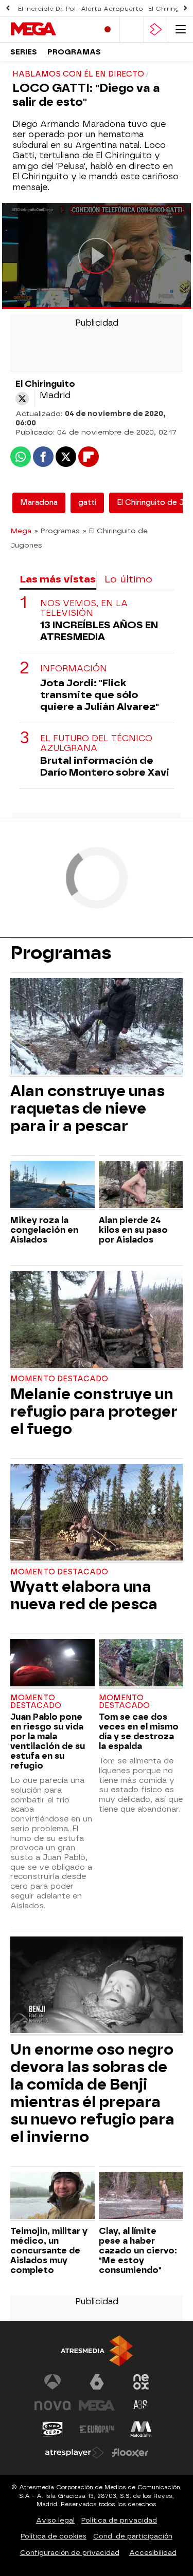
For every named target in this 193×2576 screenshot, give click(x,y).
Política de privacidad (119, 2520)
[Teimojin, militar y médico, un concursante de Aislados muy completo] (52, 2196)
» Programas (57, 531)
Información (74, 669)
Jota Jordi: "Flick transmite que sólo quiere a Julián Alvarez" (100, 695)
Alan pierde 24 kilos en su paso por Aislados (133, 1230)
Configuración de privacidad (70, 2553)
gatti (87, 503)
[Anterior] (8, 8)
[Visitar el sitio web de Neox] (141, 2382)
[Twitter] (22, 399)
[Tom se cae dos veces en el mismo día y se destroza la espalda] (141, 1664)
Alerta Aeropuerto (112, 9)
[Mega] (50, 29)
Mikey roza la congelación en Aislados (44, 1230)
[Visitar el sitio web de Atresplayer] (75, 2453)
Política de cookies (54, 2536)
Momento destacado (59, 1379)
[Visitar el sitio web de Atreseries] (141, 2405)
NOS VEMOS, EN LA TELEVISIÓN (84, 608)
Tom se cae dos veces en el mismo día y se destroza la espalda (139, 1732)
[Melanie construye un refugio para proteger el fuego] (97, 1320)
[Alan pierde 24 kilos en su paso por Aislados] (141, 1186)
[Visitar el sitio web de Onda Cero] (52, 2429)
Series (24, 52)
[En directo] (108, 30)
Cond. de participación (133, 2536)
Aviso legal (55, 2520)
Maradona (39, 503)
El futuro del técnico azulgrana (96, 743)
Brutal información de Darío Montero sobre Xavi (105, 766)
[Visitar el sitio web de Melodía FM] (141, 2429)
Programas (74, 52)
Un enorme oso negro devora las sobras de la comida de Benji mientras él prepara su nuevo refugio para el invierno (92, 2093)
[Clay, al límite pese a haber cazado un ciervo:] (141, 2196)
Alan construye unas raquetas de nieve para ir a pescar (87, 1108)
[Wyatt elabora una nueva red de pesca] (97, 1513)
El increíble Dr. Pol (47, 9)
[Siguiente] (185, 8)
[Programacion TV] (132, 30)
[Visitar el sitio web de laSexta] (97, 2382)
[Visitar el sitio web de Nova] (52, 2405)
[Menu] (181, 30)
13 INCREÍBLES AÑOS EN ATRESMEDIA (99, 631)
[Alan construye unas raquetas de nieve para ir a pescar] (97, 1028)
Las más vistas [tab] (58, 579)
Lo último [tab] (128, 579)
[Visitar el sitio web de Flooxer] (130, 2453)
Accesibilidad (153, 2553)
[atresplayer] (156, 30)
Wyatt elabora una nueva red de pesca (84, 1595)
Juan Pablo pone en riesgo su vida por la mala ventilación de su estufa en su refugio (48, 1741)
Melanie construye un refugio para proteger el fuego (94, 1412)
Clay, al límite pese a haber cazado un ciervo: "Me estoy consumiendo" (138, 2251)
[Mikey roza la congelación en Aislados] (52, 1186)
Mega (21, 531)
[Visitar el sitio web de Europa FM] (97, 2429)
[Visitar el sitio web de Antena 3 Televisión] (52, 2382)
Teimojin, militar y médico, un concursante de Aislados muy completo (49, 2251)
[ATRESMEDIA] (97, 2351)
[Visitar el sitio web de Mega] (97, 2405)
